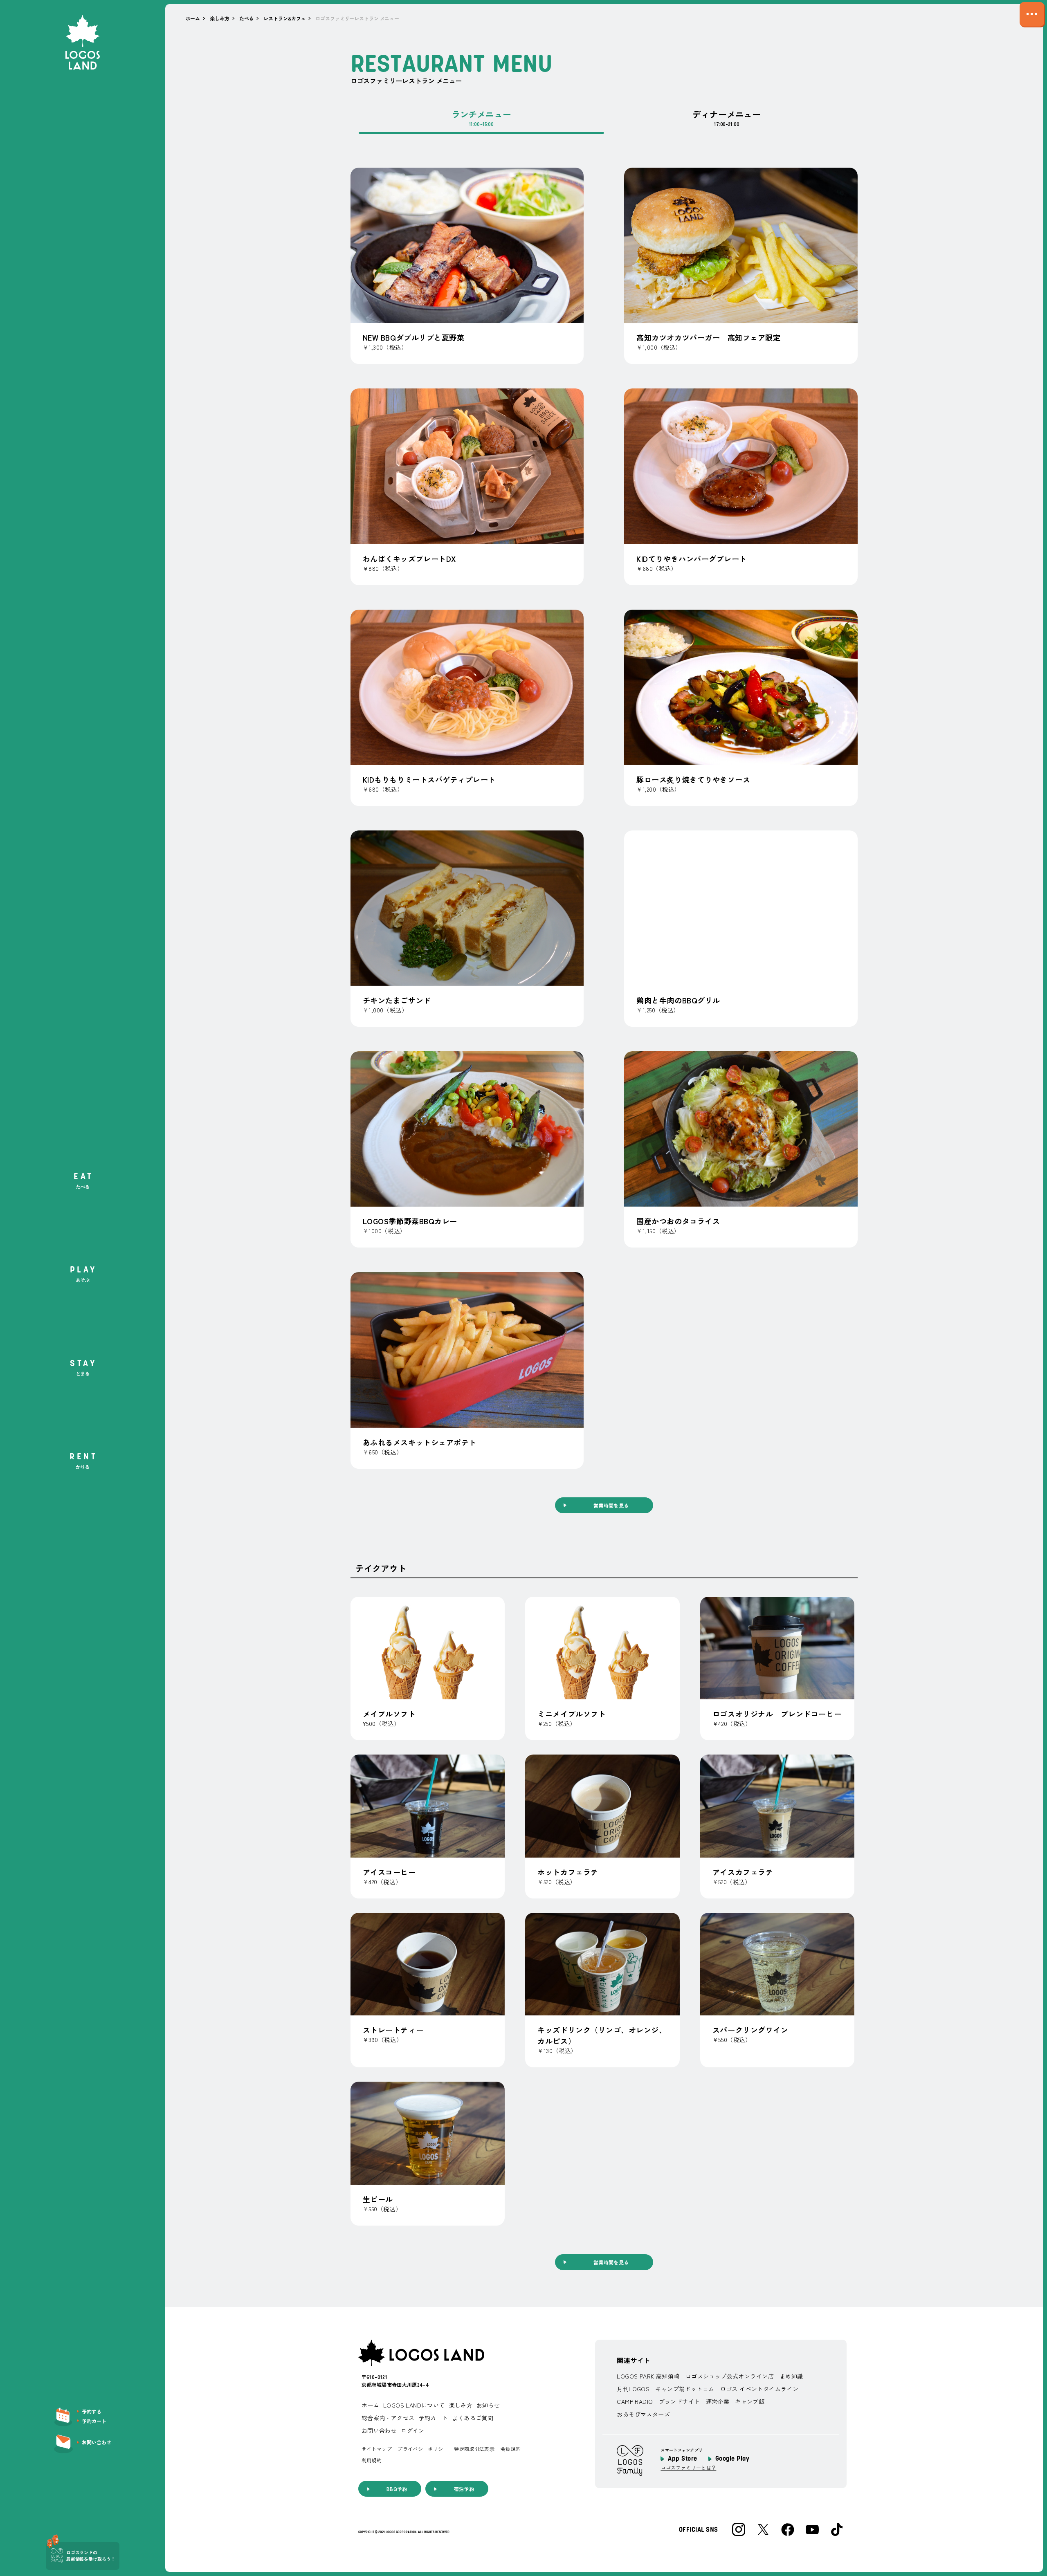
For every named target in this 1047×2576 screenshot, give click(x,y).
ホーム (193, 18)
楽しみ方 (220, 18)
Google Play (732, 2459)
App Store (682, 2459)
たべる (247, 18)
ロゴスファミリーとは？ (688, 2468)
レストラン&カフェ (284, 18)
